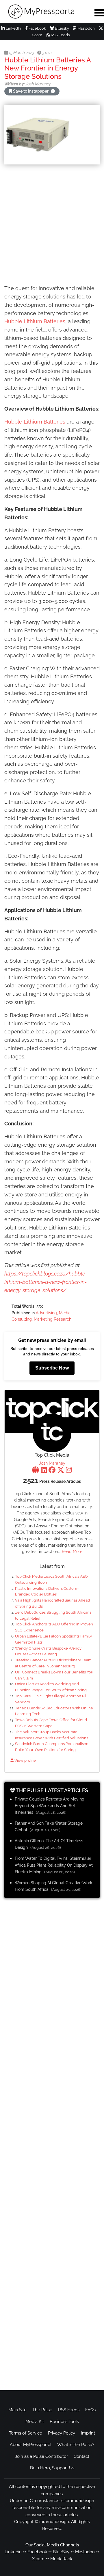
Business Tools (64, 2422)
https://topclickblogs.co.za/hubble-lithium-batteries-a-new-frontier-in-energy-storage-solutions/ (46, 1282)
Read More (72, 1552)
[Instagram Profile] (69, 1471)
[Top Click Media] (52, 1433)
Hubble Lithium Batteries (35, 321)
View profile (25, 1760)
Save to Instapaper (31, 91)
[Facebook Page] (52, 1471)
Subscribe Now (52, 1368)
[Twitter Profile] (61, 1471)
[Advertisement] (52, 225)
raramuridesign (54, 2522)
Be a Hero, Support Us (52, 2468)
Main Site (17, 2410)
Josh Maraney (52, 1463)
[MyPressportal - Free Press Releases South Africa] (44, 12)
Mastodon (86, 28)
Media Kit (35, 2422)
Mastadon (85, 2552)
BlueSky (61, 2552)
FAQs (90, 2410)
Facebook (37, 28)
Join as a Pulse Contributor (41, 2456)
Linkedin (13, 2552)
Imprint (88, 2433)
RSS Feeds (60, 35)
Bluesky (62, 28)
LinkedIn (13, 28)
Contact (81, 2456)
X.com (38, 2559)
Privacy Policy (62, 2433)
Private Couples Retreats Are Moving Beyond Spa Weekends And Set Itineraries (50, 1806)
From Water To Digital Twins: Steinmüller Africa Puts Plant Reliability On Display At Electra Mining (54, 1865)
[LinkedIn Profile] (44, 1471)
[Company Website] (36, 1471)
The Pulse (42, 2410)
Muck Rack (61, 2559)
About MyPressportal (31, 2445)
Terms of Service (26, 2433)
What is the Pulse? (76, 2445)
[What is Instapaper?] (53, 91)
